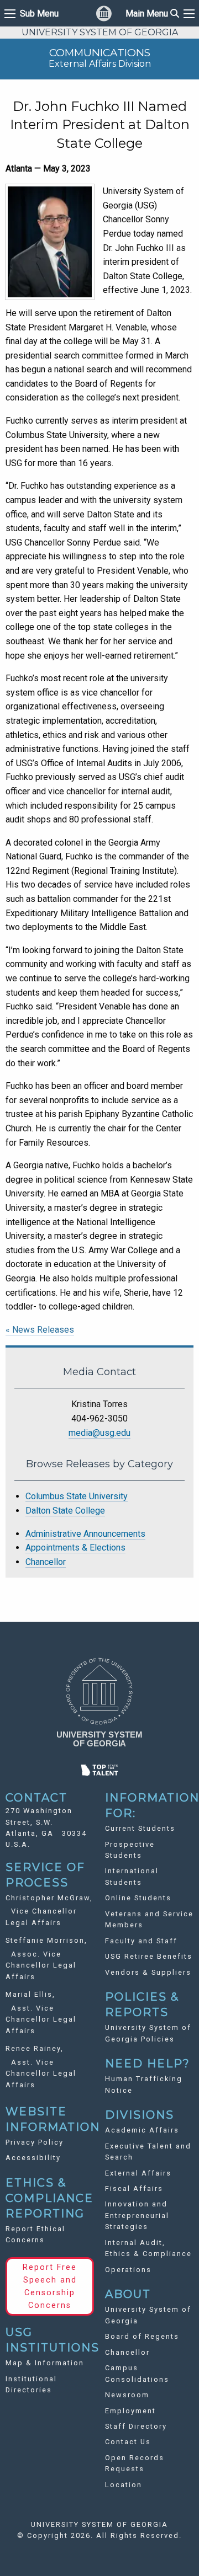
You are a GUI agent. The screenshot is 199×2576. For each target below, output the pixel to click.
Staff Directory (136, 2426)
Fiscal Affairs (134, 2188)
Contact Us (128, 2442)
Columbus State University (77, 1496)
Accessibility (33, 2158)
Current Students (140, 1828)
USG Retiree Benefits (149, 1956)
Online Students (138, 1898)
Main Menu (152, 14)
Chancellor (46, 1562)
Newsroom (127, 2395)
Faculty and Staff (141, 1941)
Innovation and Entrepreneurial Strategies (137, 2215)
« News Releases (40, 1330)
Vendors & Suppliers (148, 1972)
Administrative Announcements (85, 1534)
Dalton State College (65, 1511)
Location (124, 2485)
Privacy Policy (35, 2142)
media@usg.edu (99, 1433)
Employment (130, 2411)
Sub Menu (39, 14)
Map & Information (45, 2363)
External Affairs (138, 2173)
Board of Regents (142, 2336)
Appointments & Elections (75, 1548)
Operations (128, 2270)
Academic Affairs (142, 2130)
